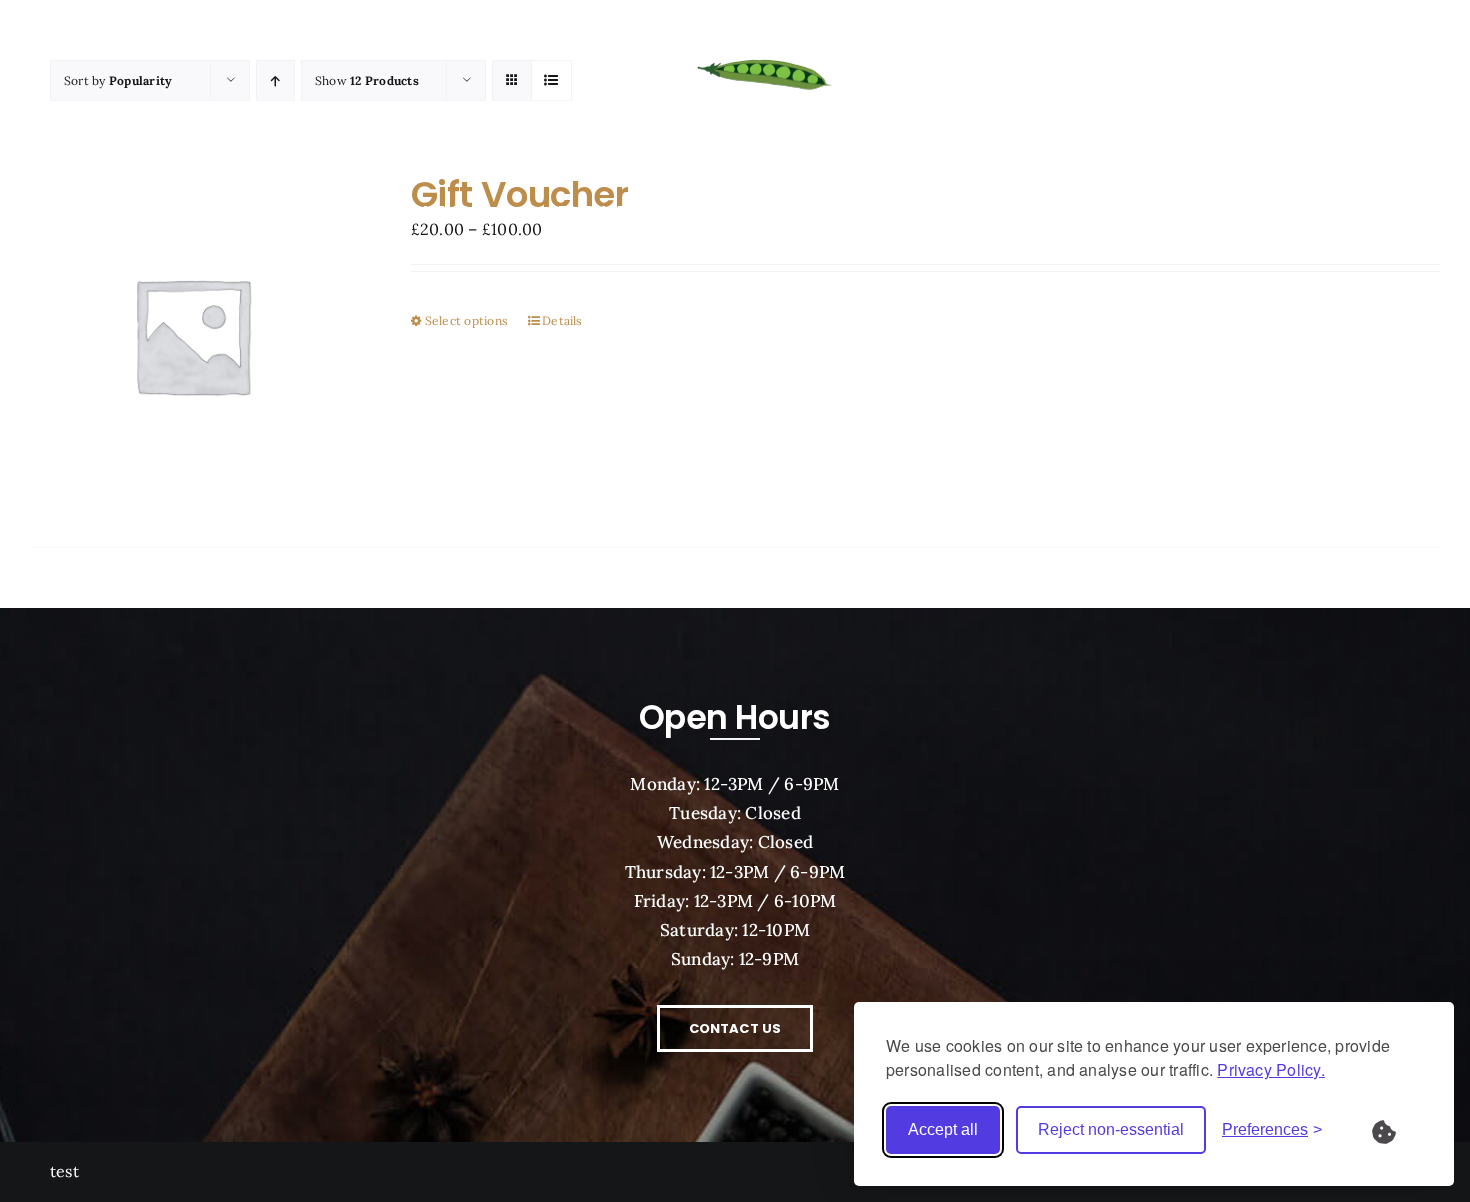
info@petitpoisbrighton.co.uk (1332, 27)
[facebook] (38, 27)
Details (562, 320)
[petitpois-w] (735, 64)
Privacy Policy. (1271, 1069)
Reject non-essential (1111, 1129)
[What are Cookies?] (1397, 1130)
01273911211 (1171, 27)
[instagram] (75, 27)
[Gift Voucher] (192, 335)
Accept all (943, 1129)
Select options (466, 320)
